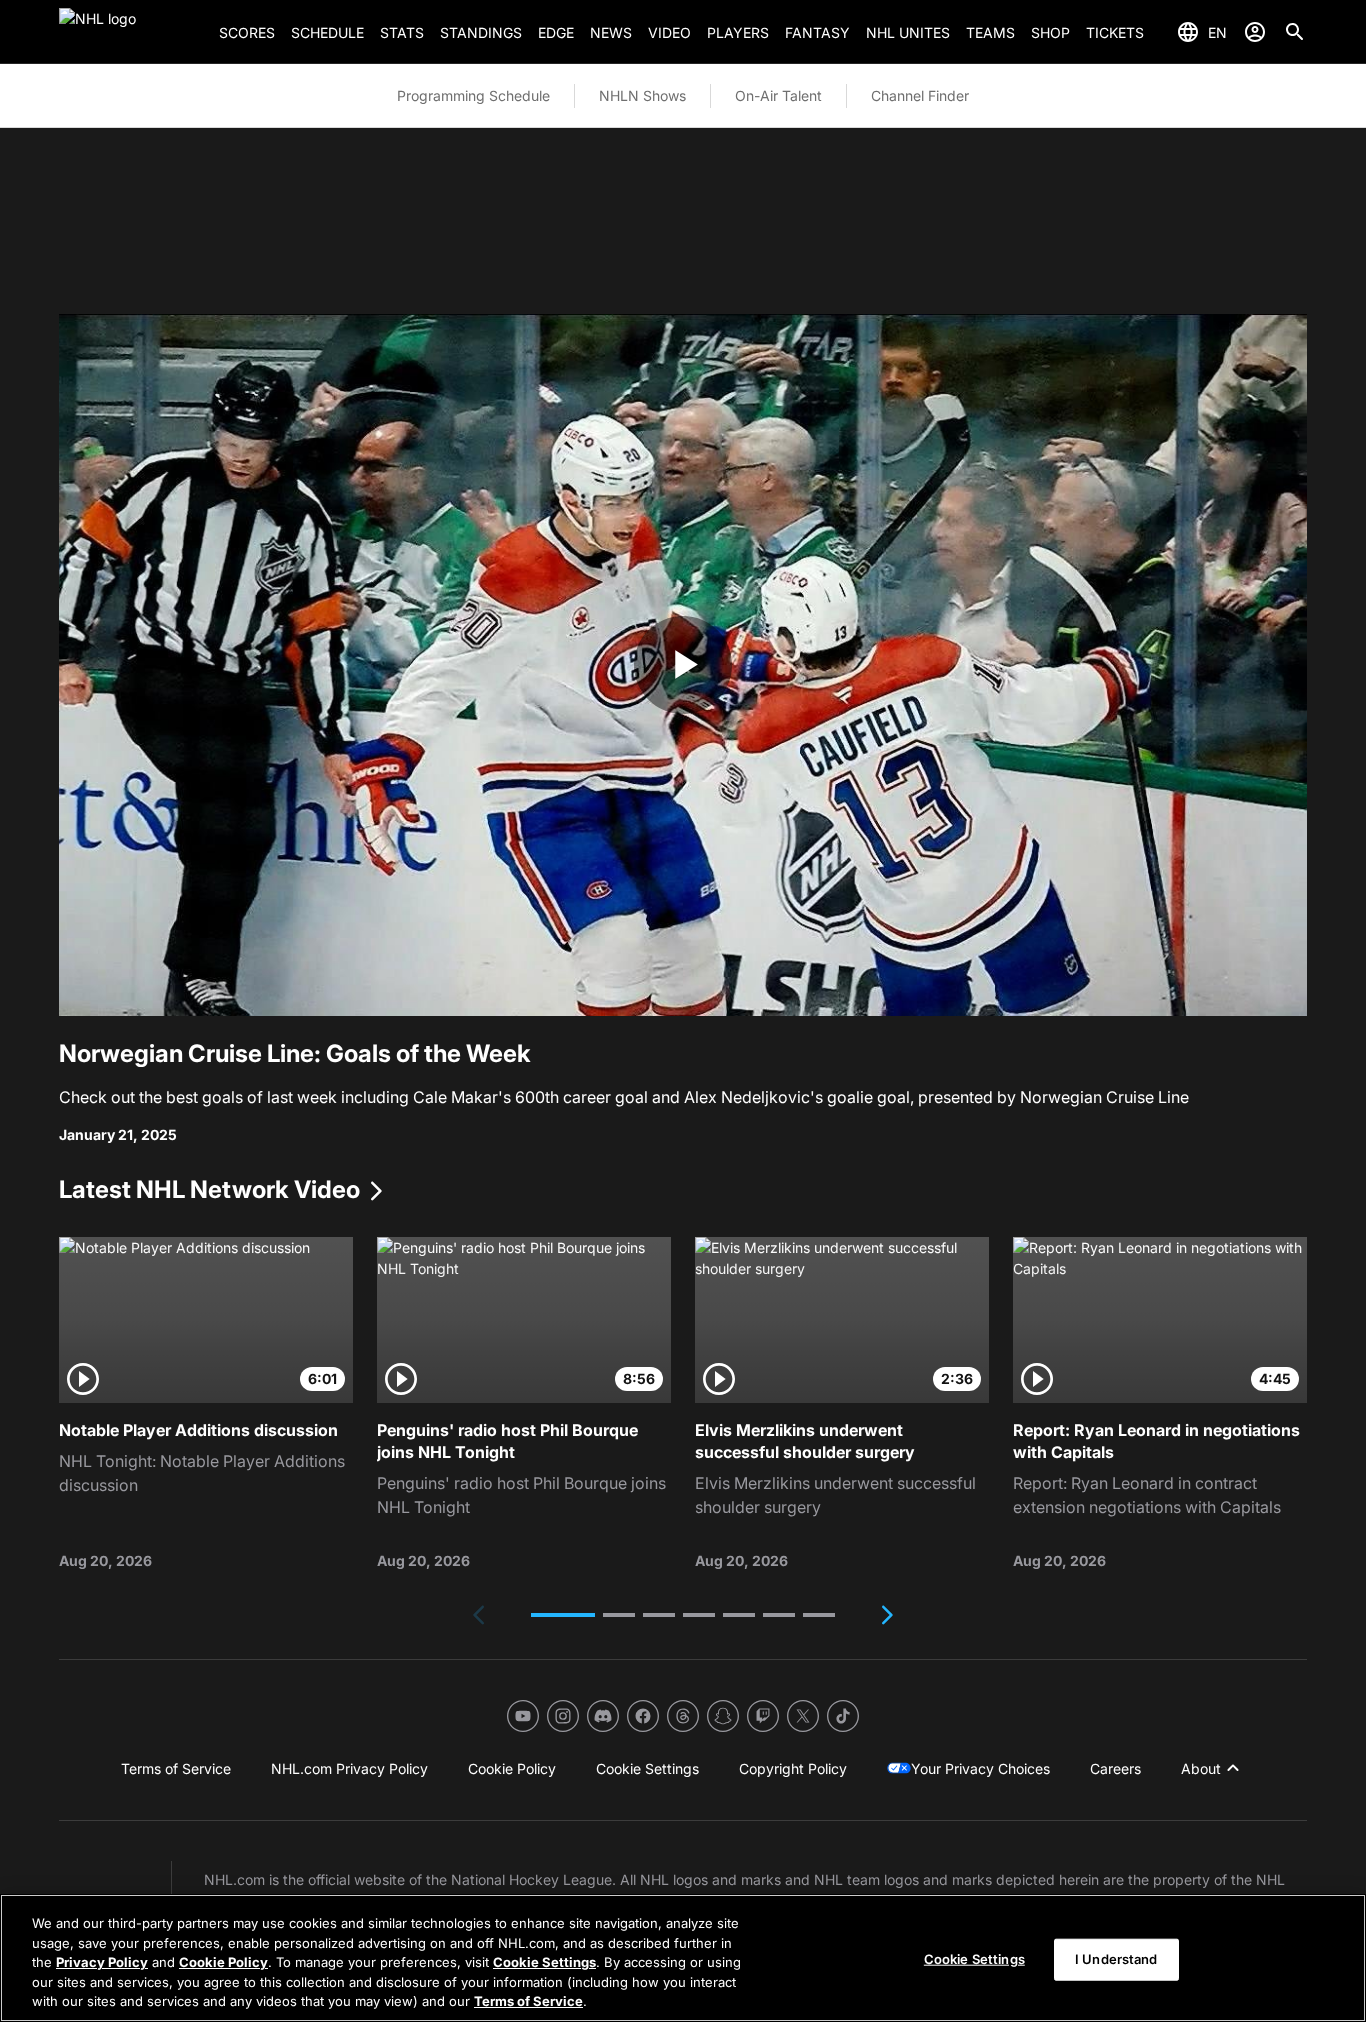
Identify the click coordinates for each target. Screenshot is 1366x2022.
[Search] (1295, 32)
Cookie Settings (544, 1962)
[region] (683, 1958)
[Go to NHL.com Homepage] (131, 32)
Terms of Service (528, 2001)
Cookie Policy (223, 1962)
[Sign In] (1255, 32)
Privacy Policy (102, 1962)
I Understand (1116, 1959)
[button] (563, 1615)
